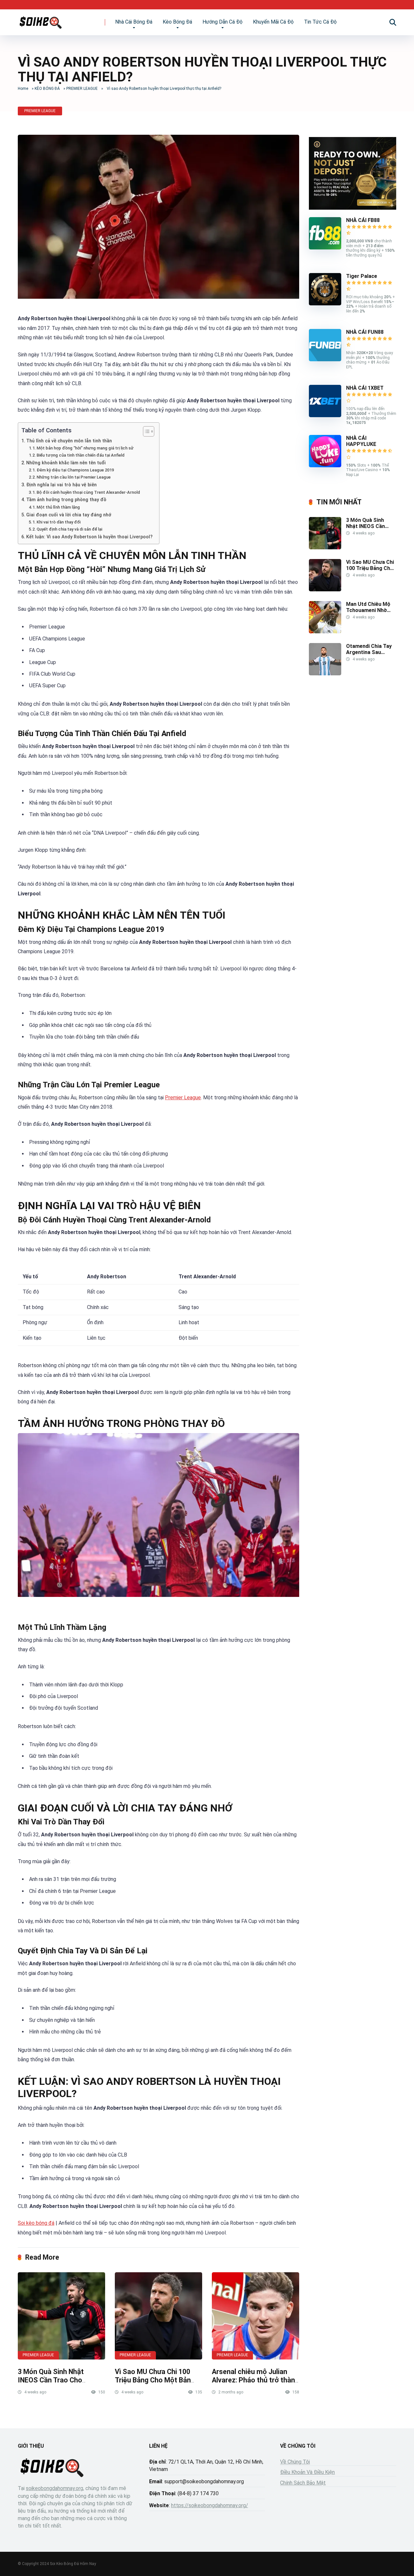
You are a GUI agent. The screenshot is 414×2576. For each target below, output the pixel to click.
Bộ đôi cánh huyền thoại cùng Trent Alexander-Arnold (88, 492)
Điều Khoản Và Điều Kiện (307, 2472)
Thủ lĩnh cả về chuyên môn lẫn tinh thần (69, 441)
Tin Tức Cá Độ (320, 22)
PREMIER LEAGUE (82, 89)
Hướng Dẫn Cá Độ (223, 22)
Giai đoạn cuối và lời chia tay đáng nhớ (69, 515)
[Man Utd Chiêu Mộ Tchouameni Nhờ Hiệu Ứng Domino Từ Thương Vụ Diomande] (325, 632)
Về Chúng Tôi (295, 2462)
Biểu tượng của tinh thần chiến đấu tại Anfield (81, 455)
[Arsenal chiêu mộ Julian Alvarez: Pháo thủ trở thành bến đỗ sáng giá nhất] (256, 2316)
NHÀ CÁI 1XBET (365, 388)
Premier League (183, 1098)
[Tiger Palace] (325, 304)
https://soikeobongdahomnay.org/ (210, 2505)
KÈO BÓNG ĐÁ (47, 89)
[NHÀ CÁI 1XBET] (325, 415)
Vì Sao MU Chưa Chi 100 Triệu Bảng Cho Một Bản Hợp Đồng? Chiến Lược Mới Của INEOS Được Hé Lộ (157, 2385)
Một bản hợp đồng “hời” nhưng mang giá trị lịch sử (85, 448)
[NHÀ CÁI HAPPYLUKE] (325, 465)
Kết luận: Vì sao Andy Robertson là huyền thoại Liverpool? (89, 537)
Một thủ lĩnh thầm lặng (58, 507)
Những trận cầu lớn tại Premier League (74, 477)
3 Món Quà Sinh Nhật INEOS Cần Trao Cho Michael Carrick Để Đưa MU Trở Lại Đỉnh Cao (61, 2385)
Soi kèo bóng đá (36, 2223)
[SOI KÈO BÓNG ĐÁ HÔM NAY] (41, 20)
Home (23, 89)
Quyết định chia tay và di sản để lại (69, 529)
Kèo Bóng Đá (177, 22)
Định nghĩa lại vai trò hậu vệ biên (61, 485)
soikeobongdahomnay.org (54, 2488)
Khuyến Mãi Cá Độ (273, 22)
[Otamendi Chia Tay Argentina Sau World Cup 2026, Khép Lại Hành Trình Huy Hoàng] (325, 674)
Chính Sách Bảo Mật (303, 2483)
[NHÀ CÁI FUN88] (325, 359)
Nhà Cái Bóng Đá (134, 22)
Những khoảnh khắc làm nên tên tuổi (66, 463)
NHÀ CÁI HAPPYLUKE (361, 441)
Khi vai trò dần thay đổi (59, 522)
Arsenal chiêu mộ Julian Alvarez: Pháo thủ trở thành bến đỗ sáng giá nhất (255, 2380)
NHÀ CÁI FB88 (363, 220)
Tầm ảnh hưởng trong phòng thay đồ (66, 500)
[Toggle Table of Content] (145, 431)
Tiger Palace (362, 276)
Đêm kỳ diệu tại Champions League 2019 (75, 470)
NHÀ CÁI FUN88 (365, 332)
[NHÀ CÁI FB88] (325, 248)
